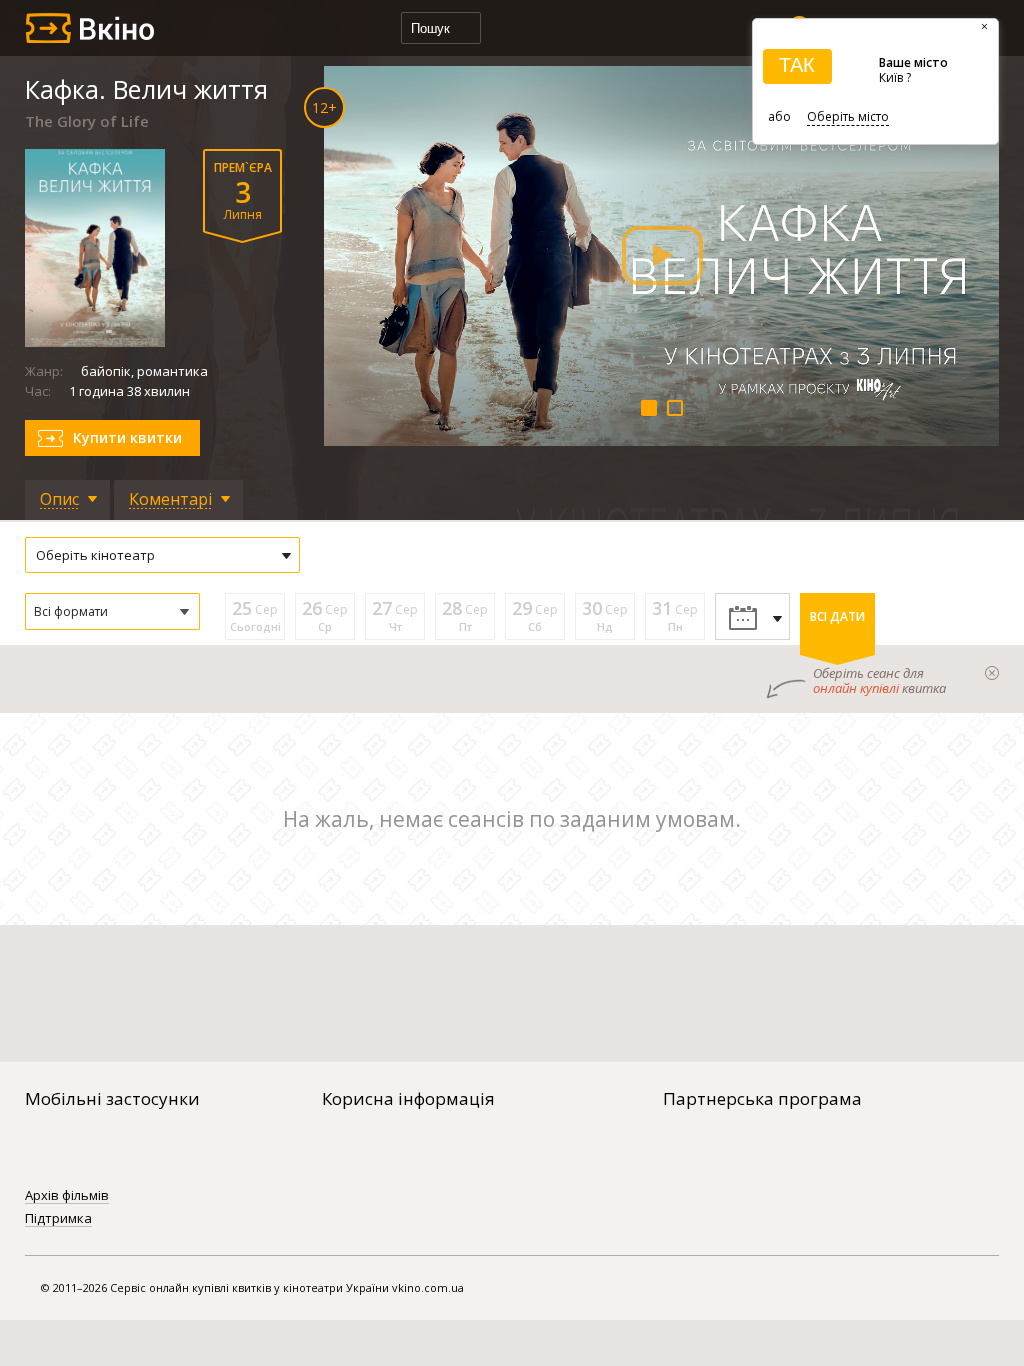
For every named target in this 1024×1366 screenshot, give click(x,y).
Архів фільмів (67, 1196)
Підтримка (58, 1219)
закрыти (992, 673)
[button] (112, 611)
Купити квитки (127, 437)
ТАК (797, 65)
